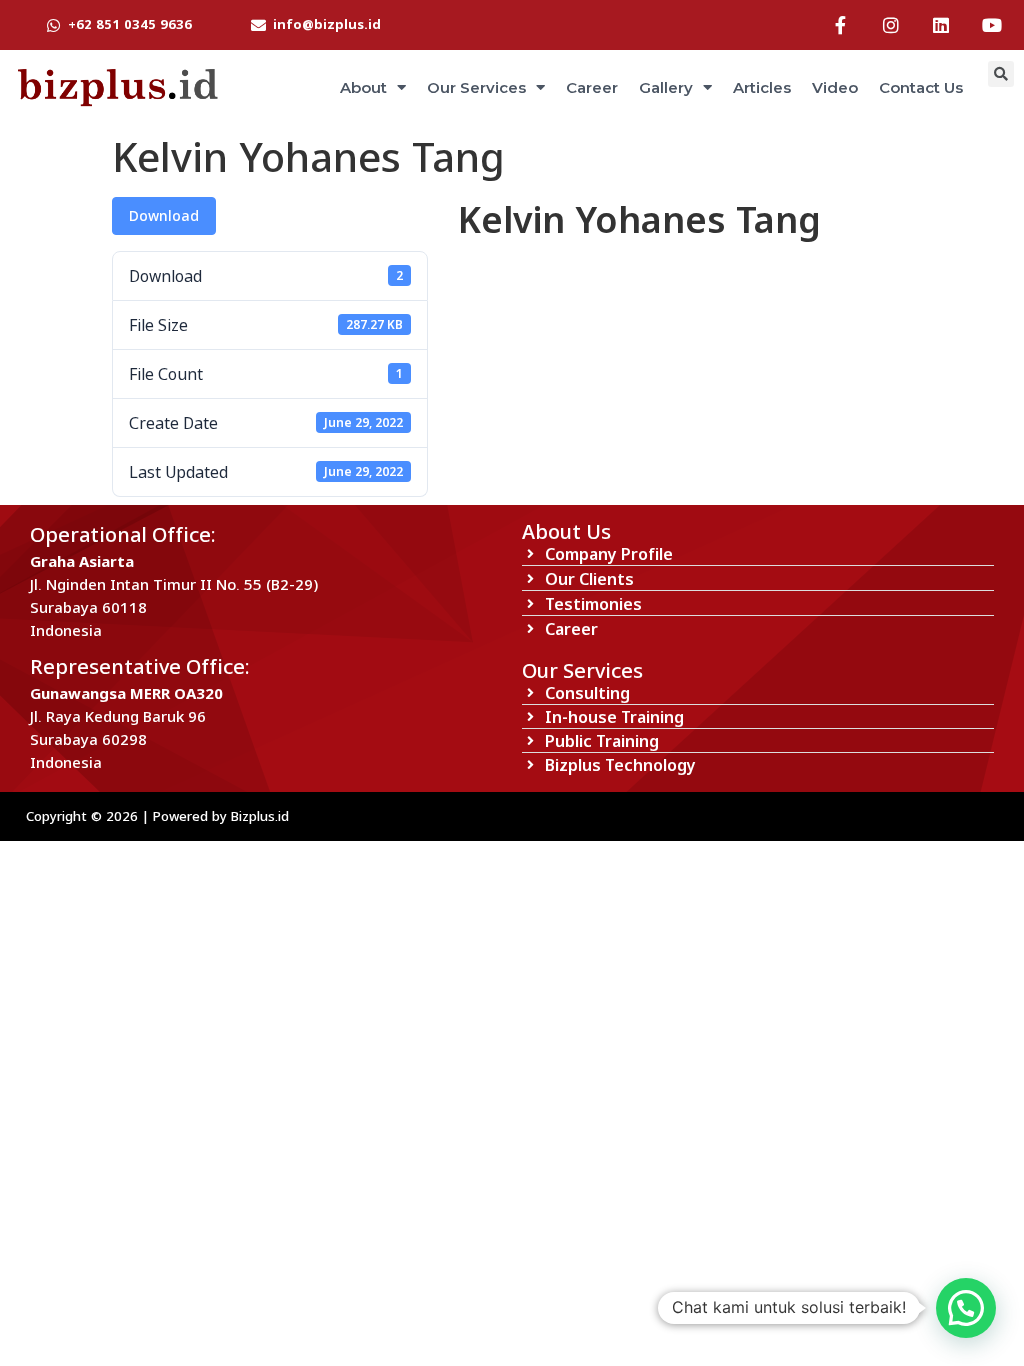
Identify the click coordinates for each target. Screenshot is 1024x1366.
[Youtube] (992, 25)
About (363, 87)
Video (835, 87)
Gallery (666, 87)
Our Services (476, 87)
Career (592, 87)
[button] (966, 1308)
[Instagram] (891, 25)
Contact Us (921, 87)
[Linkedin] (941, 25)
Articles (762, 87)
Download (164, 215)
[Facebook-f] (840, 25)
